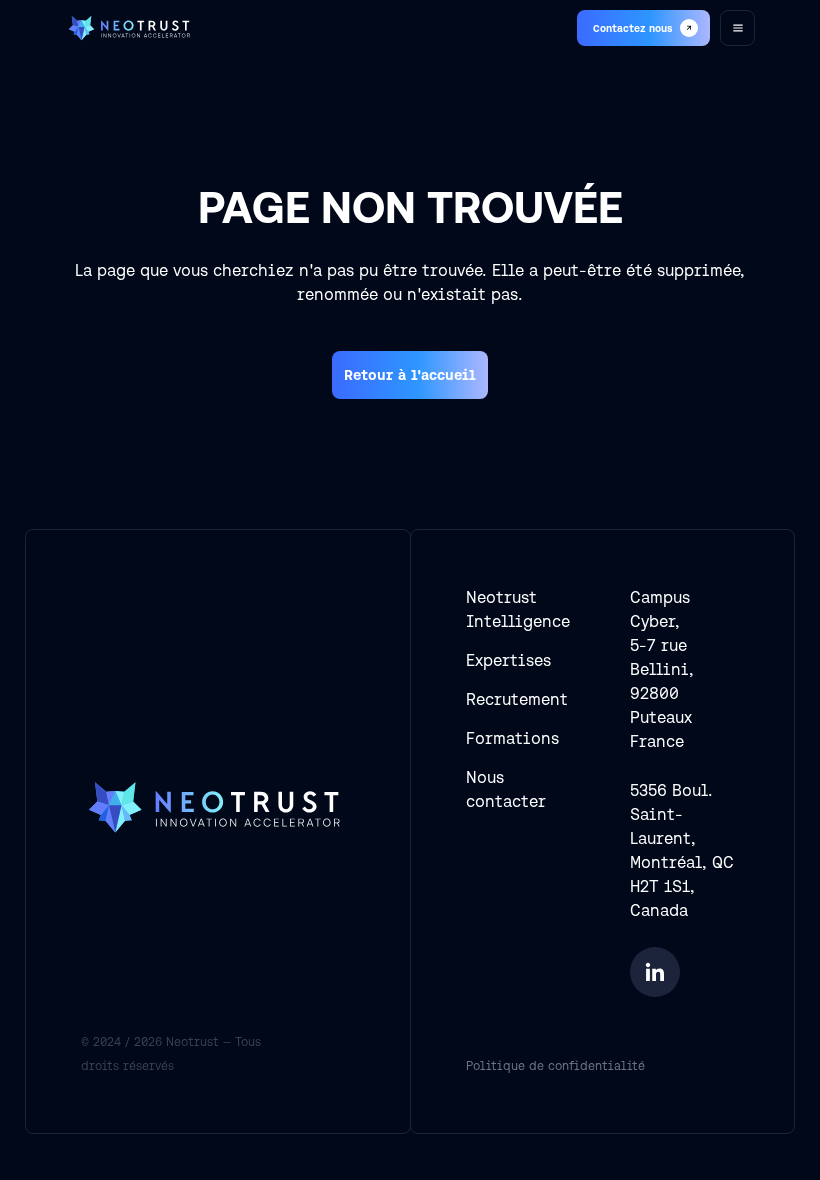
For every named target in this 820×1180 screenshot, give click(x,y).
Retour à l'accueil (410, 375)
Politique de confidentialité (555, 1065)
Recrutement (517, 699)
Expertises (508, 660)
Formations (512, 738)
